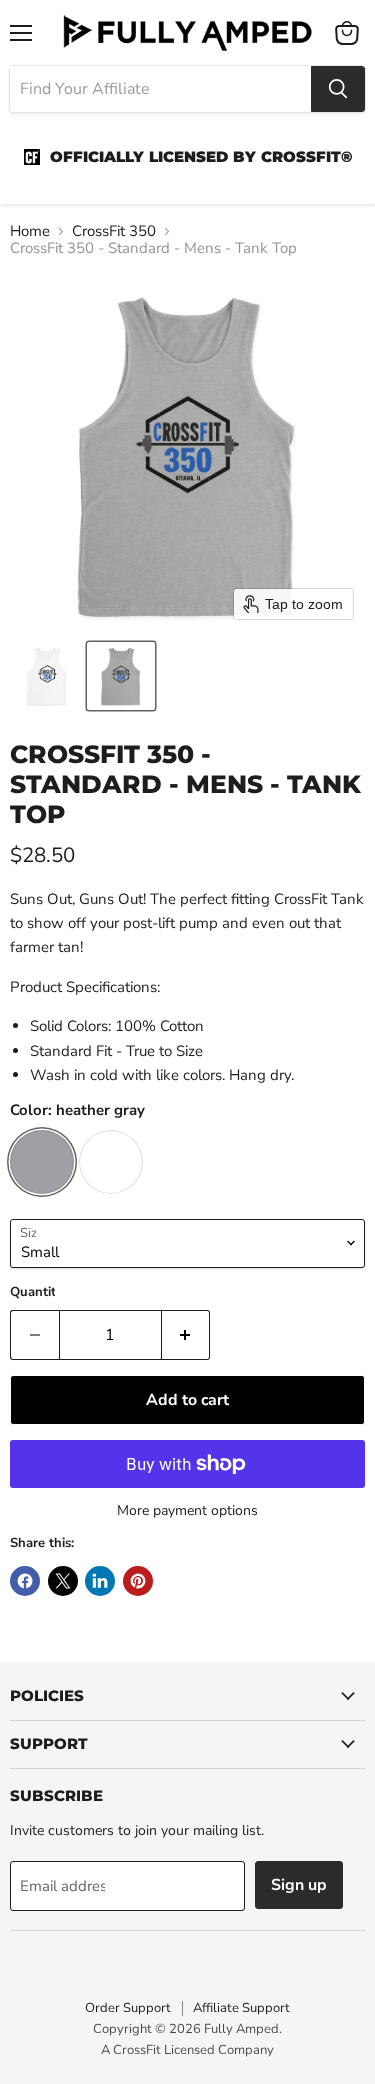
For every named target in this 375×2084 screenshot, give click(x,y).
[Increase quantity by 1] (186, 1335)
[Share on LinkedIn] (100, 1581)
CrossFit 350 (114, 231)
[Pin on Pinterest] (138, 1581)
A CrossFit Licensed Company (187, 2050)
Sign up (299, 1885)
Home (30, 231)
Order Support (128, 2008)
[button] (47, 676)
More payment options (187, 1511)
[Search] (338, 89)
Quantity (36, 1292)
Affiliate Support (241, 2008)
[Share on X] (63, 1581)
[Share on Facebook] (25, 1581)
